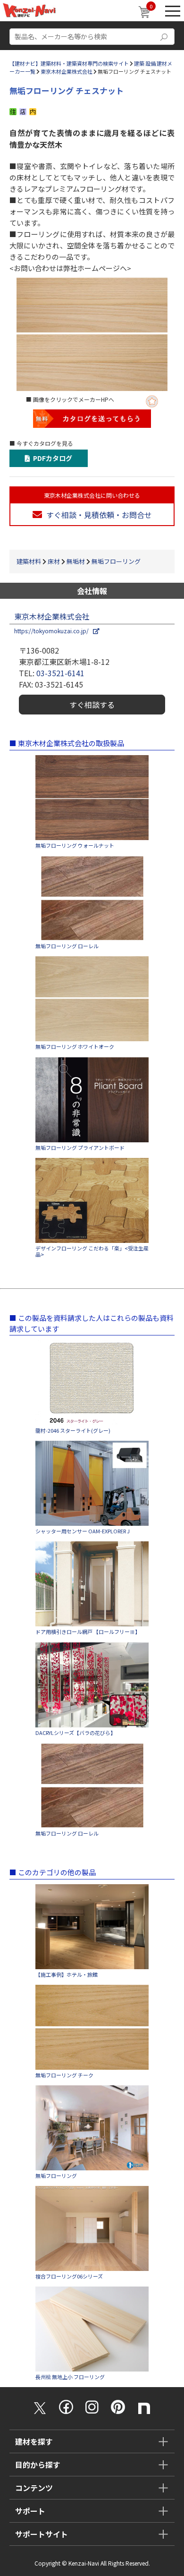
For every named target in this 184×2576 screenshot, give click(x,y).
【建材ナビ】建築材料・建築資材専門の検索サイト (69, 63)
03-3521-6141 (60, 673)
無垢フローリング (116, 561)
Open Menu (173, 11)
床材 (54, 561)
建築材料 (29, 561)
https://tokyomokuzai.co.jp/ (54, 631)
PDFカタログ (51, 458)
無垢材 (76, 561)
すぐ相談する (92, 705)
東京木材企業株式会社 (67, 71)
